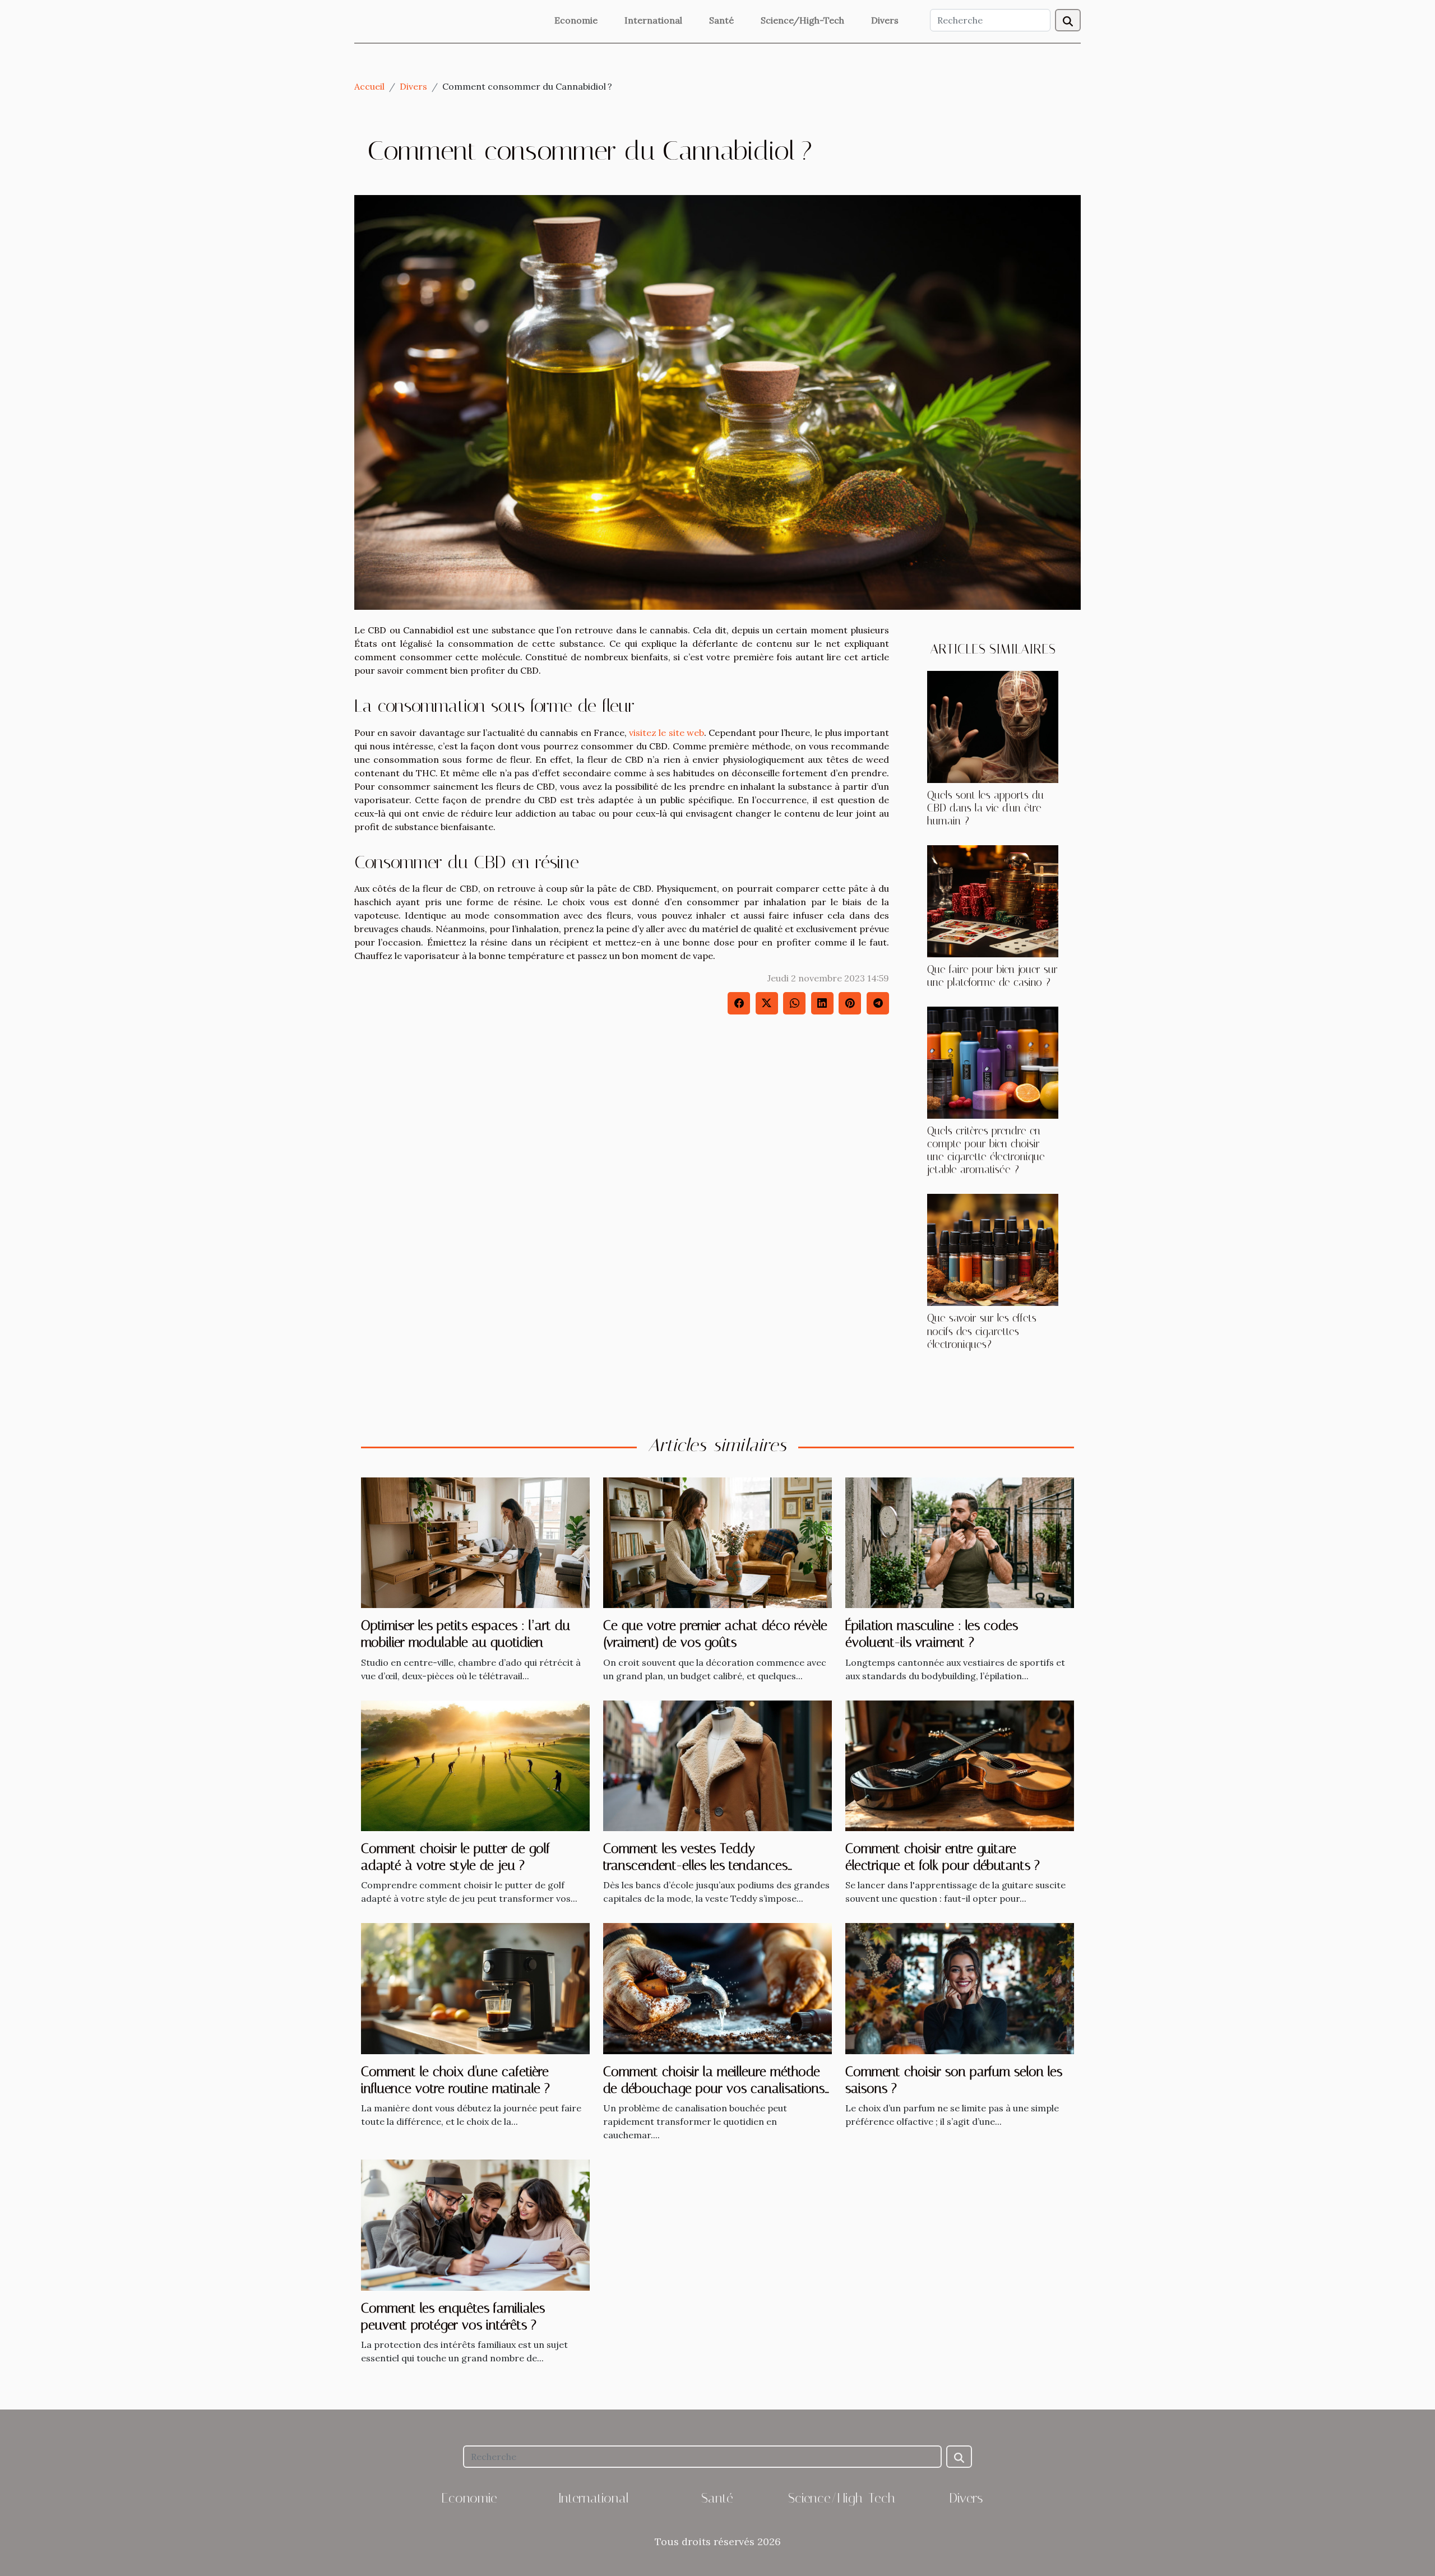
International (653, 20)
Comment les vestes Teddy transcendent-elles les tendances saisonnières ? (695, 1866)
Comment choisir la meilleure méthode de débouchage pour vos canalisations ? (714, 2089)
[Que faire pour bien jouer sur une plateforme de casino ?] (993, 900)
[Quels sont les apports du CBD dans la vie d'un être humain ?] (993, 726)
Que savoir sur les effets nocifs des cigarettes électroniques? (982, 1331)
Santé (721, 20)
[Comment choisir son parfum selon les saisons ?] (960, 1987)
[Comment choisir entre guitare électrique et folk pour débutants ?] (960, 1764)
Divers (885, 20)
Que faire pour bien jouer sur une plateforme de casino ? (992, 976)
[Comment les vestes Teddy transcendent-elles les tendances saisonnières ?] (717, 1764)
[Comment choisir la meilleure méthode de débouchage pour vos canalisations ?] (717, 1987)
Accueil (369, 86)
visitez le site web (666, 733)
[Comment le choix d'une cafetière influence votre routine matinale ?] (475, 1987)
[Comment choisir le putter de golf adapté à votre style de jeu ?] (475, 1764)
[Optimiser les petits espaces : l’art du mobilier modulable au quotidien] (475, 1541)
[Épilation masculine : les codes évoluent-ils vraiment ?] (960, 1541)
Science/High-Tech (802, 20)
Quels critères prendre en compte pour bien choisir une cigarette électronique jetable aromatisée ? (986, 1150)
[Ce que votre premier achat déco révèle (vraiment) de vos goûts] (717, 1541)
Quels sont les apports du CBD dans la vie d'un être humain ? (985, 808)
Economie (576, 20)
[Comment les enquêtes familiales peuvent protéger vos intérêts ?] (475, 2224)
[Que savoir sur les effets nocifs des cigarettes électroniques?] (993, 1249)
